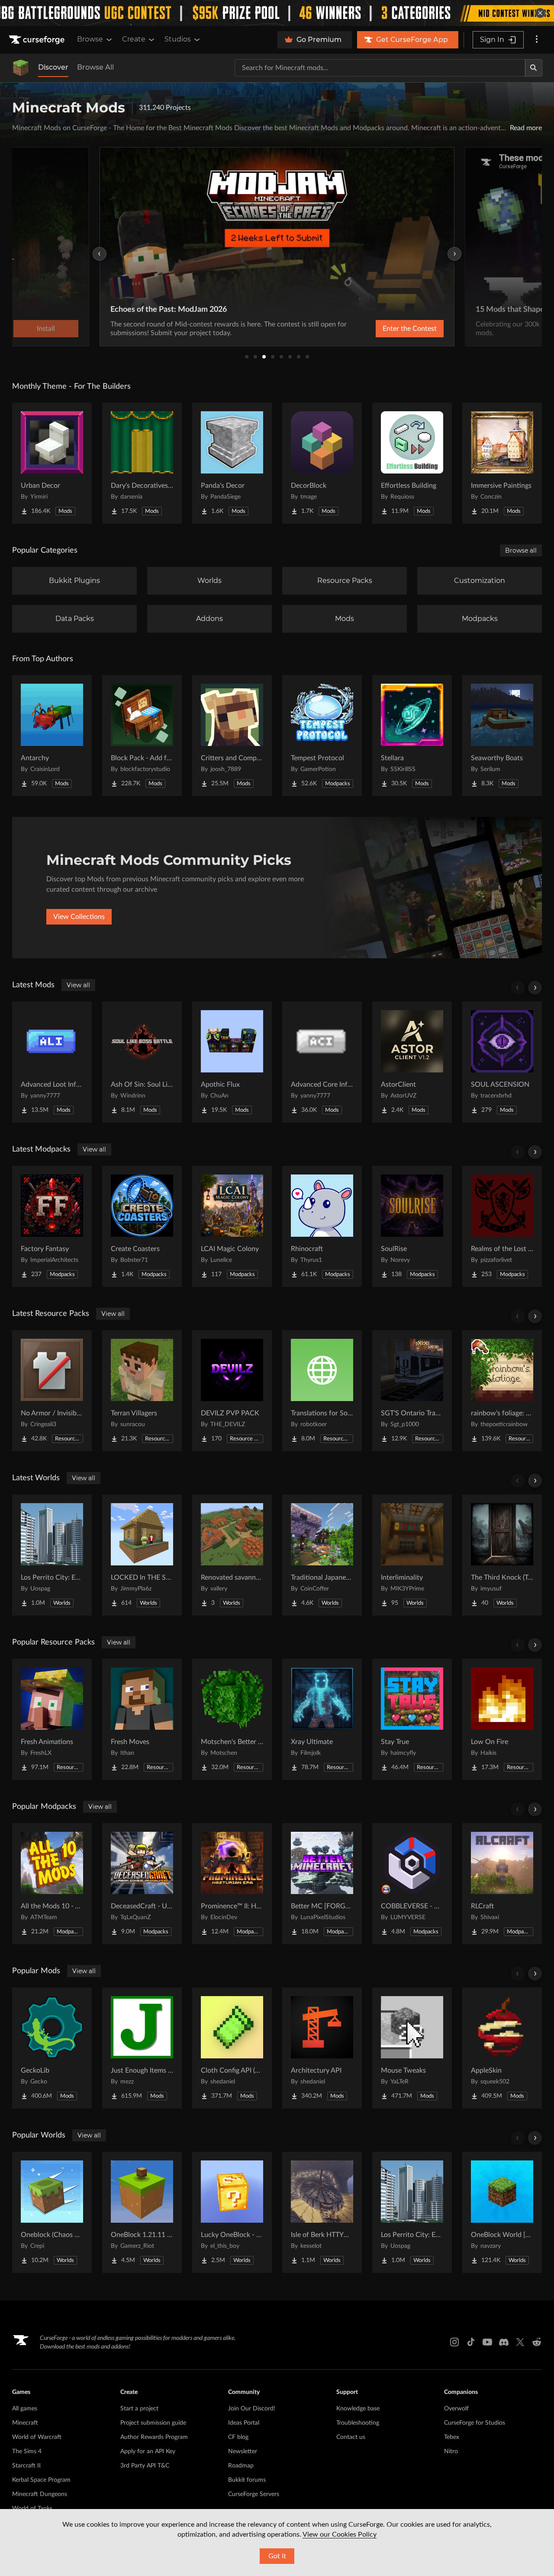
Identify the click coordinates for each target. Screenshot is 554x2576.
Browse (90, 39)
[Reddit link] (537, 2342)
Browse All (95, 67)
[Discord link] (504, 2342)
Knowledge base (358, 2409)
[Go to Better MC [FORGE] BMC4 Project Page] (322, 1884)
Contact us (351, 2437)
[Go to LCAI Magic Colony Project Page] (232, 1226)
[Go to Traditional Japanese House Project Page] (322, 1555)
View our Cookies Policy (340, 2534)
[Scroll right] (535, 988)
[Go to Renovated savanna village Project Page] (232, 1555)
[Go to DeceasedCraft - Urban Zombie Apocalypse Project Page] (142, 1884)
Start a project (139, 2409)
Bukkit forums (247, 2480)
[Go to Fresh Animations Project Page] (52, 1719)
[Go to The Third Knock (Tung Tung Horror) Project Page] (502, 1555)
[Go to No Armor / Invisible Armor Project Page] (52, 1391)
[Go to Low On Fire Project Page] (502, 1719)
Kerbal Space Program (41, 2480)
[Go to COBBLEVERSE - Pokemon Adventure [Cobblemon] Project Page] (412, 1884)
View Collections (79, 917)
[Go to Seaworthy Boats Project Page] (502, 736)
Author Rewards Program (154, 2437)
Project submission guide (153, 2423)
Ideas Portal (244, 2423)
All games (25, 2409)
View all (78, 985)
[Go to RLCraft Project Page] (502, 1884)
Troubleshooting (358, 2423)
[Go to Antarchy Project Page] (52, 736)
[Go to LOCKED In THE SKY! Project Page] (142, 1555)
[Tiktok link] (471, 2342)
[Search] (534, 68)
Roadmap (241, 2466)
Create (134, 39)
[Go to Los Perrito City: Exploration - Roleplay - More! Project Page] (52, 1555)
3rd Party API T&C (145, 2466)
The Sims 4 (27, 2451)
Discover (53, 67)
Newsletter (243, 2451)
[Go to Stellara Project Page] (412, 736)
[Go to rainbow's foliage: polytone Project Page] (502, 1391)
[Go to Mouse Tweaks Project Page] (412, 2048)
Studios (178, 39)
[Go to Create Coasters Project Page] (142, 1226)
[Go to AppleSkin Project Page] (502, 2048)
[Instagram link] (454, 2342)
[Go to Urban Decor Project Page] (52, 463)
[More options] (537, 40)
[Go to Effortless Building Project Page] (412, 463)
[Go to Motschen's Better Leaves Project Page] (232, 1719)
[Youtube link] (487, 2342)
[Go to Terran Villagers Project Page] (142, 1391)
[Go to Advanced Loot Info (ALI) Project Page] (52, 1062)
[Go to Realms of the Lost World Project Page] (502, 1226)
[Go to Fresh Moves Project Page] (142, 1719)
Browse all (521, 550)
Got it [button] (277, 2556)
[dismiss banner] (540, 13)
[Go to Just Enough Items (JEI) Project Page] (142, 2048)
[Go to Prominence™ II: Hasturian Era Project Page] (232, 1884)
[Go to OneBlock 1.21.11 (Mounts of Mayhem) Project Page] (142, 2212)
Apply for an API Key (148, 2451)
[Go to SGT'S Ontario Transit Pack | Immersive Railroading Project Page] (412, 1391)
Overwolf (456, 2409)
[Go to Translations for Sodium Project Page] (322, 1391)
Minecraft (25, 2423)
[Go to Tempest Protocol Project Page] (322, 736)
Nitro (451, 2451)
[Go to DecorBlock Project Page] (322, 463)
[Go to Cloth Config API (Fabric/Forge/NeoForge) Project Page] (232, 2048)
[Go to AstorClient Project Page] (412, 1062)
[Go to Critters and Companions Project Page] (232, 736)
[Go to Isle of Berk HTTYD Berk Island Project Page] (322, 2212)
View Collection (387, 329)
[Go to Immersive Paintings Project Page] (502, 463)
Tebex (452, 2437)
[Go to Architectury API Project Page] (322, 2048)
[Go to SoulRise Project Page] (412, 1226)
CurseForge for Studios (475, 2423)
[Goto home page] (38, 40)
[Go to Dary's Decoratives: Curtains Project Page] (142, 463)
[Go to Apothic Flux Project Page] (232, 1062)
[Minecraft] (21, 68)
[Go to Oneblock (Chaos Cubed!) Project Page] (52, 2212)
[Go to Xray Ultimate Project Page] (322, 1719)
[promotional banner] (277, 13)
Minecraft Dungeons (40, 2494)
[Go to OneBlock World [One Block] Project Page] (502, 2212)
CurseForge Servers (254, 2494)
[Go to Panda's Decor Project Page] (232, 463)
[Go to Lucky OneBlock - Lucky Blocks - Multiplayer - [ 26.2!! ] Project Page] (232, 2212)
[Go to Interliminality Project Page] (412, 1555)
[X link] (520, 2342)
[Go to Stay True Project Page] (412, 1719)
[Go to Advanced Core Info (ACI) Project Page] (322, 1062)
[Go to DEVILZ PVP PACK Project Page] (232, 1391)
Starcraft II (26, 2466)
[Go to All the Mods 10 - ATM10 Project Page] (52, 1884)
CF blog (238, 2437)
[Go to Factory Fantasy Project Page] (52, 1226)
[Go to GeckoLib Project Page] (52, 2048)
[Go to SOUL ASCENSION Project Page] (502, 1062)
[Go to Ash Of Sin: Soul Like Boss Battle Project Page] (142, 1062)
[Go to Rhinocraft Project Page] (322, 1226)
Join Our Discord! (252, 2409)
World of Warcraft (37, 2437)
